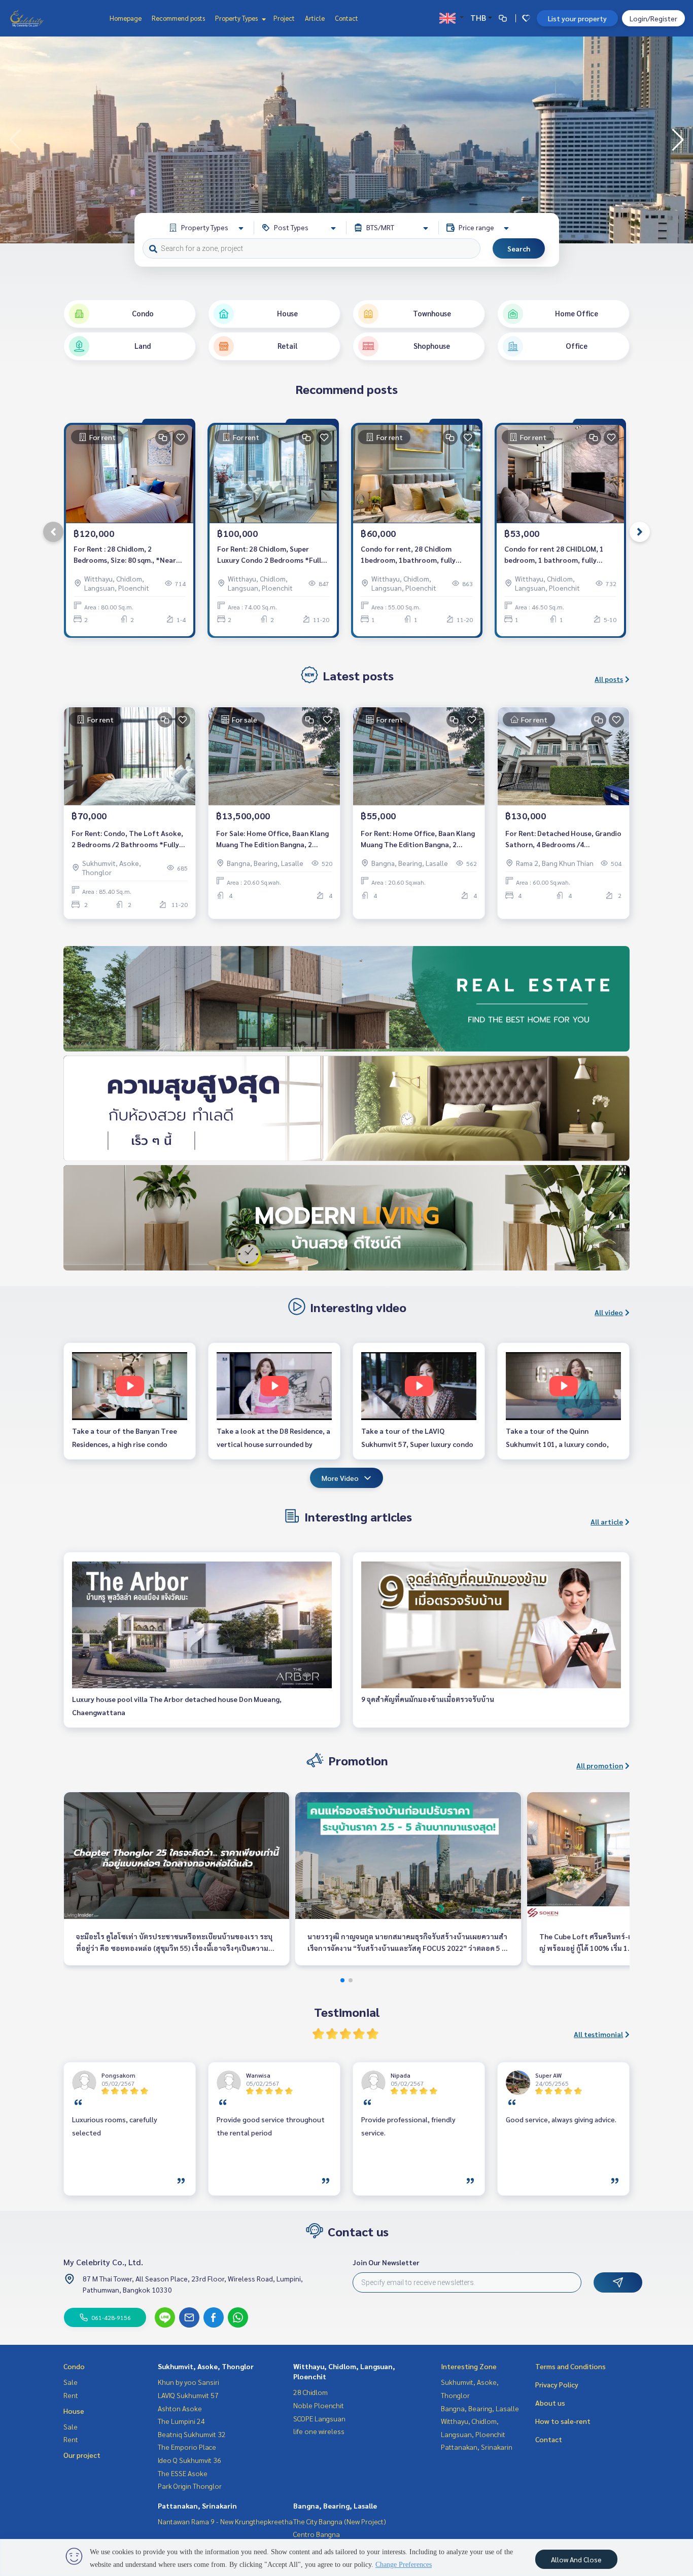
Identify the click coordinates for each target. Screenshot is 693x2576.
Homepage (126, 18)
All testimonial (598, 2034)
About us (550, 2403)
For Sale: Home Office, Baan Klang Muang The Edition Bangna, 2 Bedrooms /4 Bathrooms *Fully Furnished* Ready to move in (272, 839)
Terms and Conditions (570, 2366)
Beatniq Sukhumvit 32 (192, 2434)
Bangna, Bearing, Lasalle (335, 2506)
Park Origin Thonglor (190, 2486)
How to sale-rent (563, 2421)
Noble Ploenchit (319, 2405)
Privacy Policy (557, 2384)
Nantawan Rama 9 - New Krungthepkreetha (225, 2521)
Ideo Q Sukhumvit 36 (189, 2460)
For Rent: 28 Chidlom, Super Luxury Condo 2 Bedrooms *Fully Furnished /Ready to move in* (271, 555)
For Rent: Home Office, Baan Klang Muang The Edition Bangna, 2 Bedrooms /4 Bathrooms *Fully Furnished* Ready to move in (418, 839)
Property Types (237, 18)
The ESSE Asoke (183, 2473)
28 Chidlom (310, 2392)
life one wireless (319, 2431)
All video (609, 1312)
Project (284, 18)
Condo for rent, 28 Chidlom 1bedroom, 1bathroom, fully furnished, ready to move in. (408, 555)
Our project (82, 2455)
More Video (340, 1478)
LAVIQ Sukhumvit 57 (188, 2395)
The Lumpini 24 (181, 2421)
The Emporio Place (187, 2447)
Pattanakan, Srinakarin (197, 2506)
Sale (71, 2382)
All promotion (600, 1765)
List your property (577, 18)
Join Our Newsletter (386, 2262)
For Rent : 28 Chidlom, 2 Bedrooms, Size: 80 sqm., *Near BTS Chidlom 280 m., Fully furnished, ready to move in (125, 555)
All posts (609, 679)
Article (315, 18)
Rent (71, 2395)
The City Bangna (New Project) (340, 2521)
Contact (346, 18)
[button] (678, 140)
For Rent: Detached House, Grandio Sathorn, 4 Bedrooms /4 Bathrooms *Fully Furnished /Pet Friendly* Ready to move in (563, 839)
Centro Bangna (317, 2534)
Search (519, 248)
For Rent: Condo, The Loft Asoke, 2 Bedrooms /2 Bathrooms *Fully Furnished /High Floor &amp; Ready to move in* (129, 839)
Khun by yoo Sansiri (188, 2382)
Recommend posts (178, 18)
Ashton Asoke (180, 2408)
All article (607, 1521)
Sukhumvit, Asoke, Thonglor (206, 2366)
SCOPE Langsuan (319, 2418)
